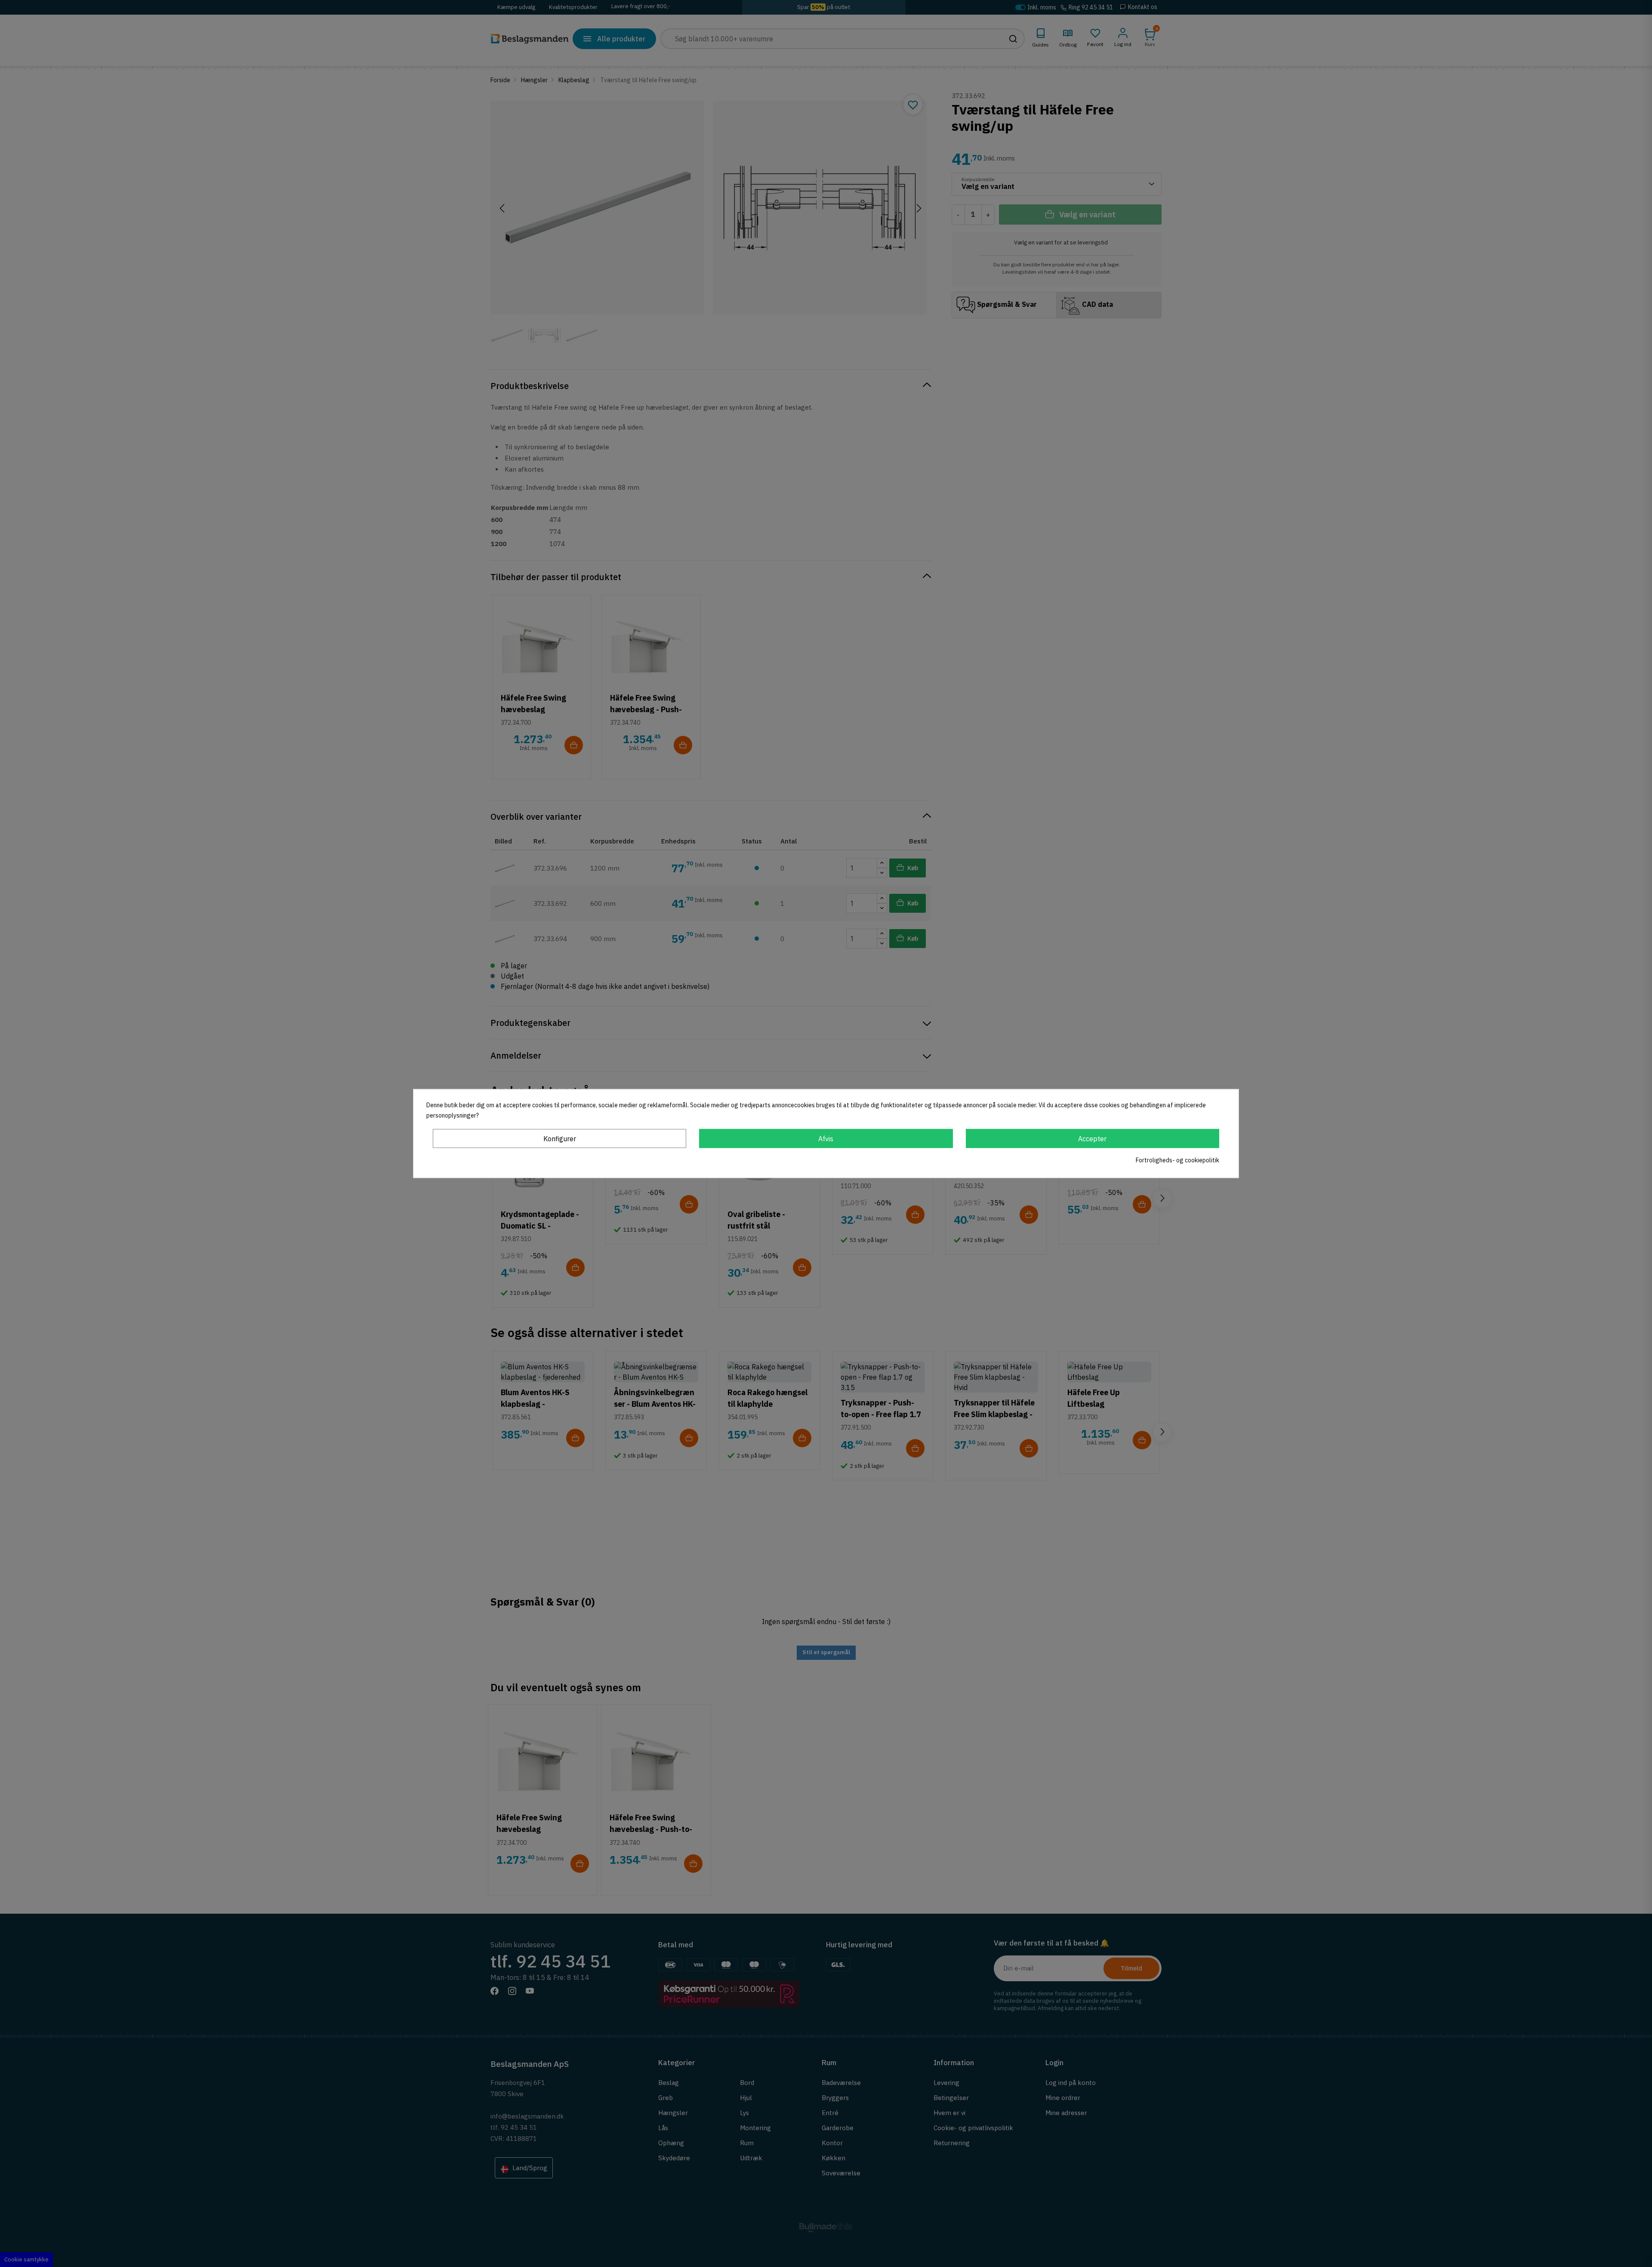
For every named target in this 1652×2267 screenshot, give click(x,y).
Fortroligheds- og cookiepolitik (1177, 1160)
